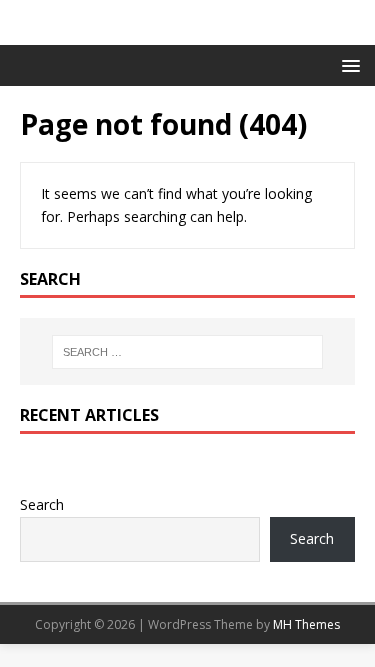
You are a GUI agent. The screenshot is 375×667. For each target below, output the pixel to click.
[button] (347, 64)
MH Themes (306, 624)
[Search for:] (188, 352)
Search (42, 504)
